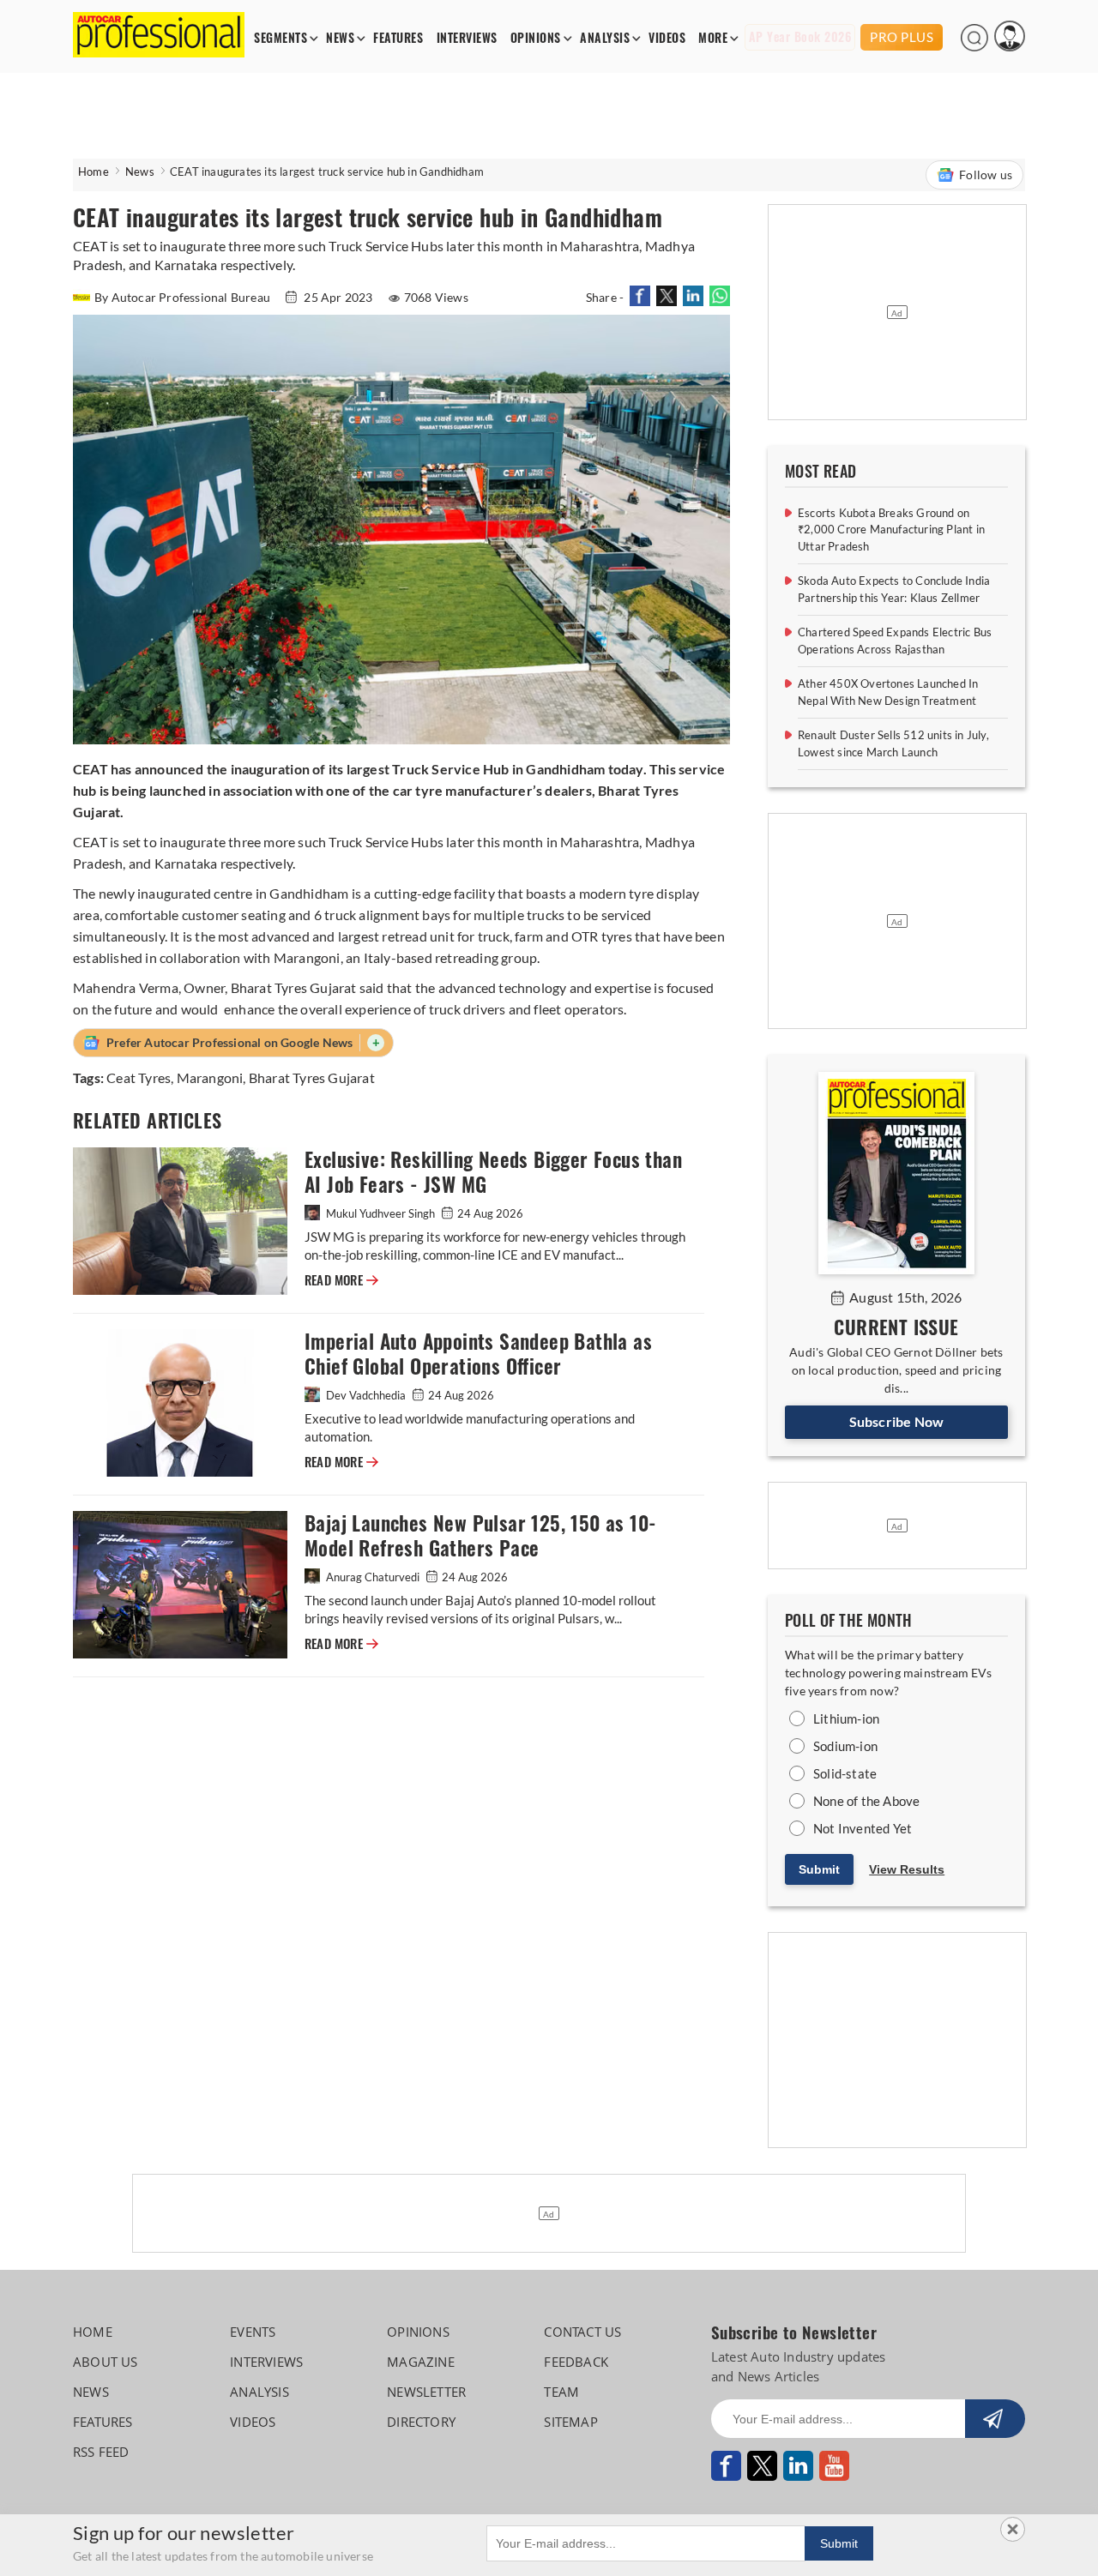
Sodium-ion (845, 1746)
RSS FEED (101, 2452)
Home (94, 172)
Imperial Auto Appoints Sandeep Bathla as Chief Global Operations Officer (478, 1354)
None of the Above (866, 1801)
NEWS (340, 38)
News (140, 172)
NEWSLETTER (426, 2392)
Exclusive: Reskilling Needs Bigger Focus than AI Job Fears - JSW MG (493, 1172)
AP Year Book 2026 (800, 37)
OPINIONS (536, 38)
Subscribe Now (897, 1421)
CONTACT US (582, 2332)
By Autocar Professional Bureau (184, 297)
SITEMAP (570, 2422)
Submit (819, 1869)
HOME (93, 2332)
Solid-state (845, 1773)
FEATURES (398, 38)
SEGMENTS (281, 38)
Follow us (986, 175)
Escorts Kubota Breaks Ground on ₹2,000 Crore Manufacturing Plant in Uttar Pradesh (891, 530)
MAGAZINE (421, 2362)
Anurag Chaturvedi (373, 1577)
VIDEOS (667, 38)
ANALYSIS (605, 38)
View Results (907, 1869)
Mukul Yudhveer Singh (380, 1213)
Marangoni (210, 1077)
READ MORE (341, 1280)
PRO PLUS (902, 37)
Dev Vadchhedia (366, 1395)
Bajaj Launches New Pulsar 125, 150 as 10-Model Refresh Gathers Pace (480, 1536)
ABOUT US (106, 2362)
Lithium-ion (846, 1718)
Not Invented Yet (863, 1828)
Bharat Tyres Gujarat (312, 1077)
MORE (713, 38)
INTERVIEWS (467, 38)
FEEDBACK (576, 2362)
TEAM (561, 2392)
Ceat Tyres (139, 1077)
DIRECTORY (421, 2422)
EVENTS (253, 2332)
